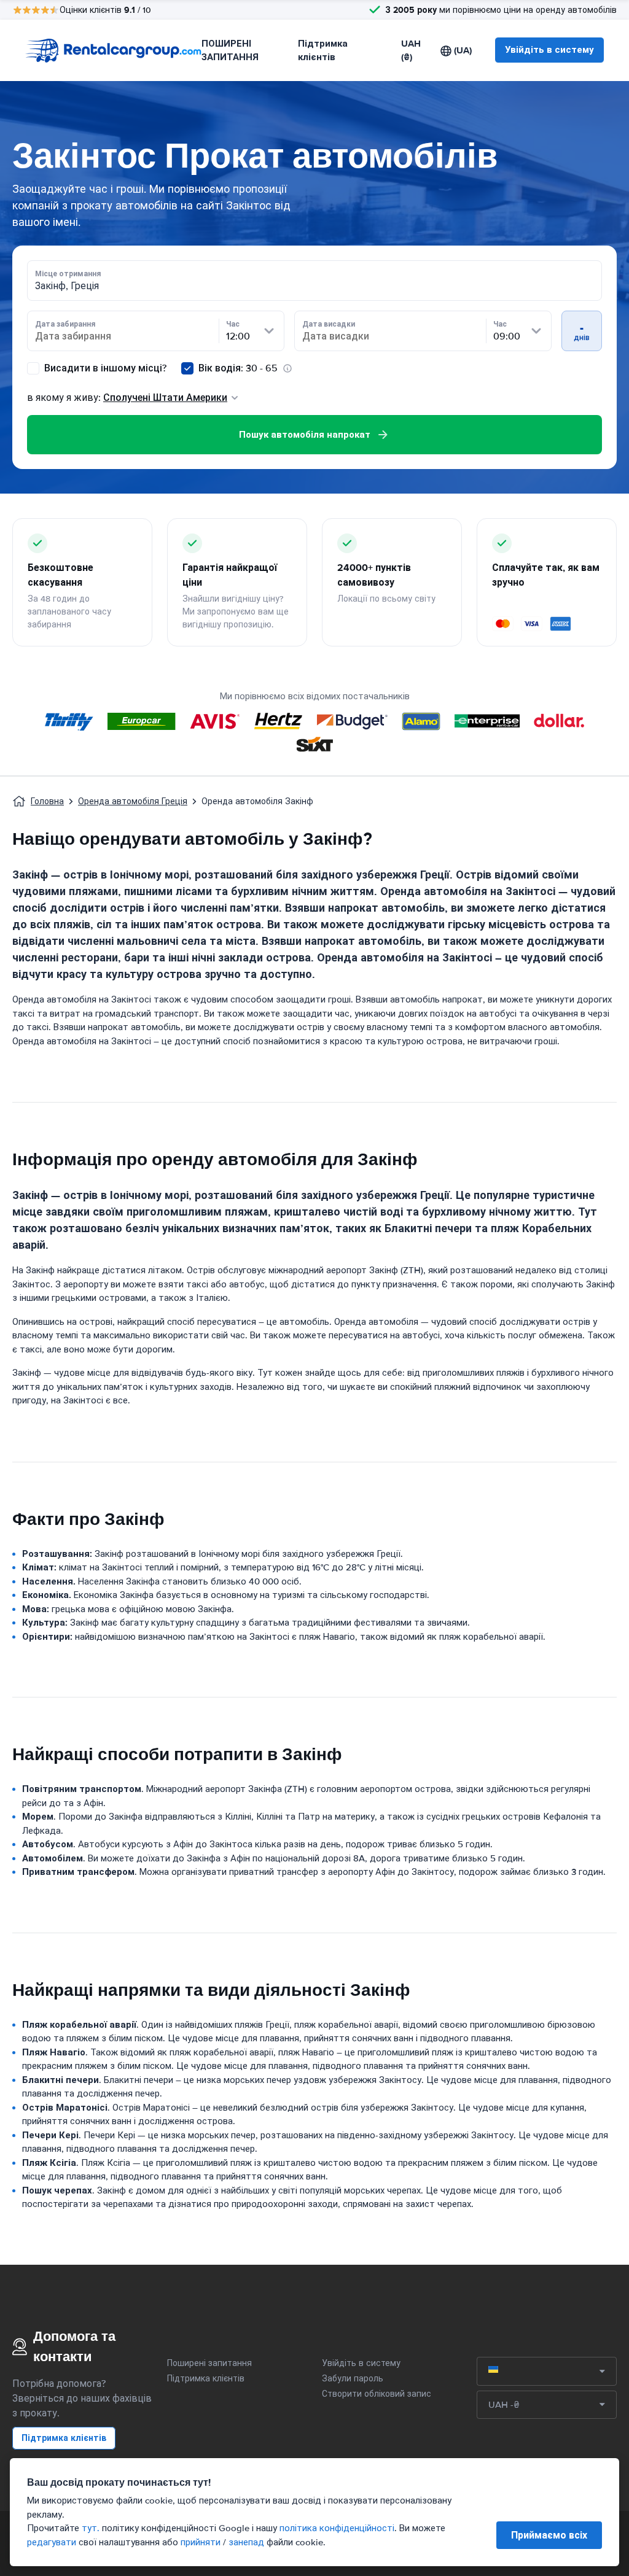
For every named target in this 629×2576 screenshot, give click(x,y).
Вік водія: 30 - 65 (238, 368)
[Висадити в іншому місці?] (33, 368)
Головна (47, 801)
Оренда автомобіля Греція (133, 801)
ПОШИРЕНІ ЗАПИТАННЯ (230, 51)
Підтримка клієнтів (323, 51)
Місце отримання (68, 274)
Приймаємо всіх (549, 2535)
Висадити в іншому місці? (104, 368)
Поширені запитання (209, 2363)
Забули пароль (353, 2379)
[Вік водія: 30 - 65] (187, 368)
